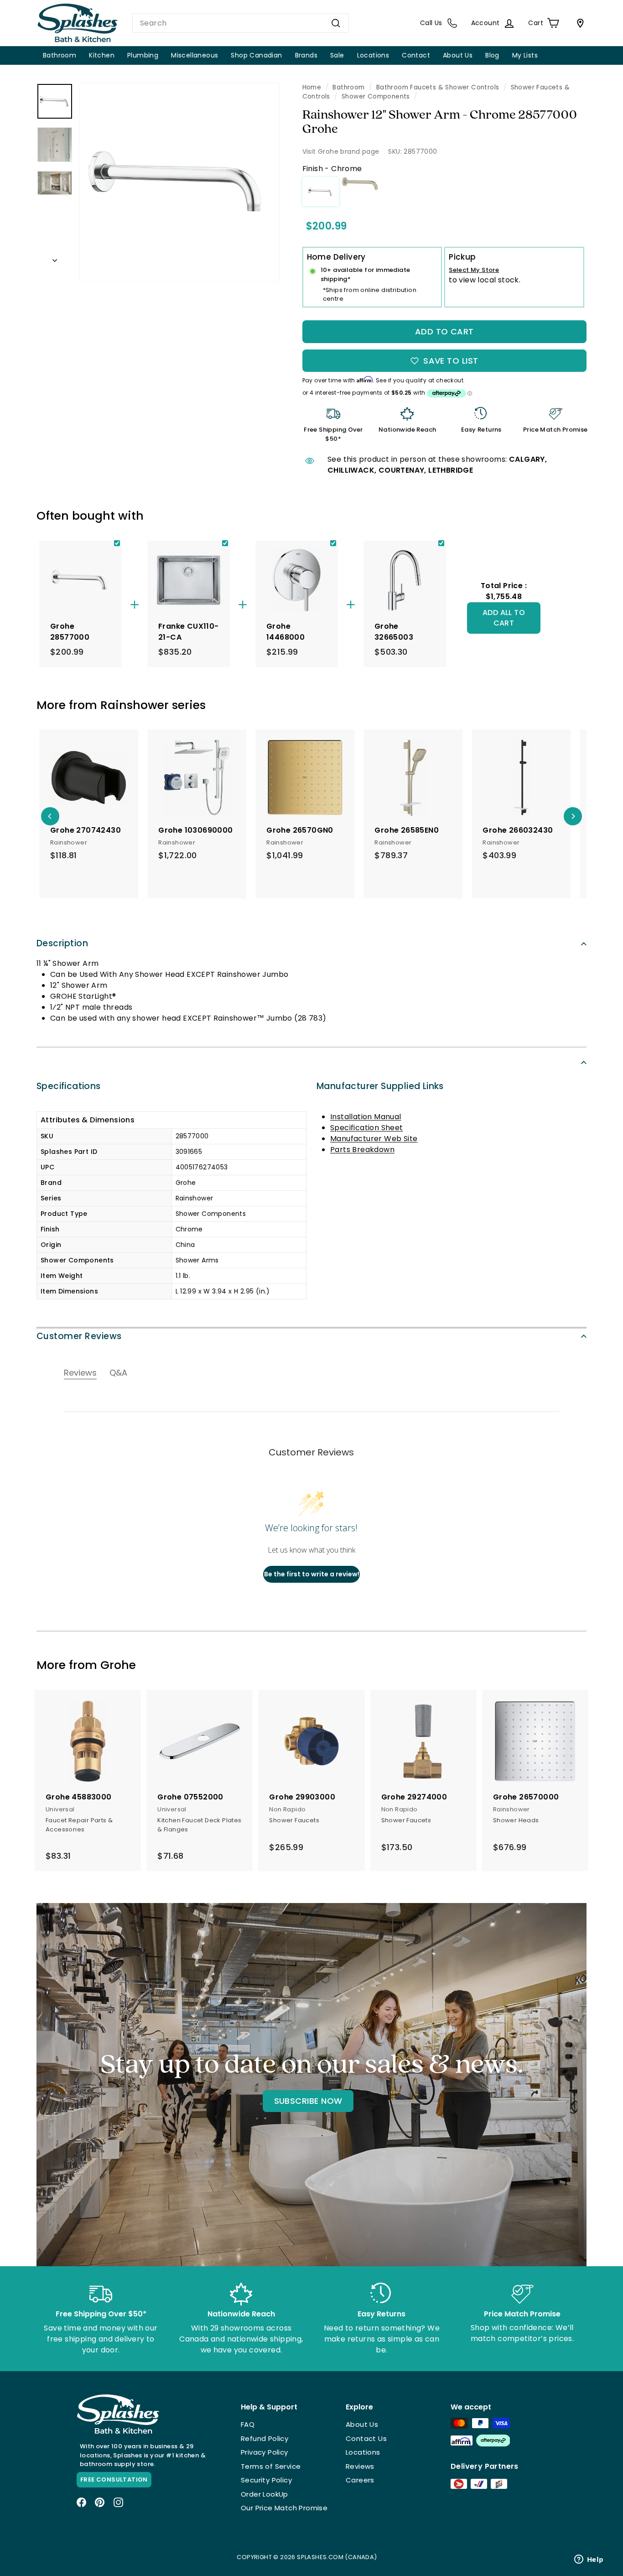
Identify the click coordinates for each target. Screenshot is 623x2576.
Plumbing (143, 55)
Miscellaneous (195, 55)
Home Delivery (336, 257)
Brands (306, 55)
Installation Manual (366, 1117)
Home (312, 87)
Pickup (462, 257)
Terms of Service (271, 2466)
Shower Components (376, 96)
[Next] (55, 258)
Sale (337, 55)
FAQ (248, 2424)
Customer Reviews (79, 1336)
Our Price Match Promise (284, 2508)
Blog (492, 55)
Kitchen (102, 55)
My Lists (525, 55)
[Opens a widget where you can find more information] (589, 2560)
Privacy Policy (265, 2452)
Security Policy (266, 2480)
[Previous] (50, 816)
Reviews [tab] (80, 1373)
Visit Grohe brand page (341, 151)
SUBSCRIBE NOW (308, 2101)
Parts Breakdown (362, 1150)
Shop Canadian (256, 55)
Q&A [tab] (118, 1373)
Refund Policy (265, 2438)
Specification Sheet (367, 1128)
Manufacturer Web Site (374, 1139)
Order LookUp (265, 2494)
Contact (416, 55)
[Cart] (578, 23)
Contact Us (366, 2438)
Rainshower (135, 705)
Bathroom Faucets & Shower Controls (438, 87)
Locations (373, 55)
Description (62, 943)
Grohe (118, 1665)
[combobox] (241, 23)
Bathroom (60, 55)
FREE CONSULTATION (114, 2480)
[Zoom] (179, 183)
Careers (360, 2480)
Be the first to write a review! (312, 1574)
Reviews (360, 2466)
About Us (458, 55)
